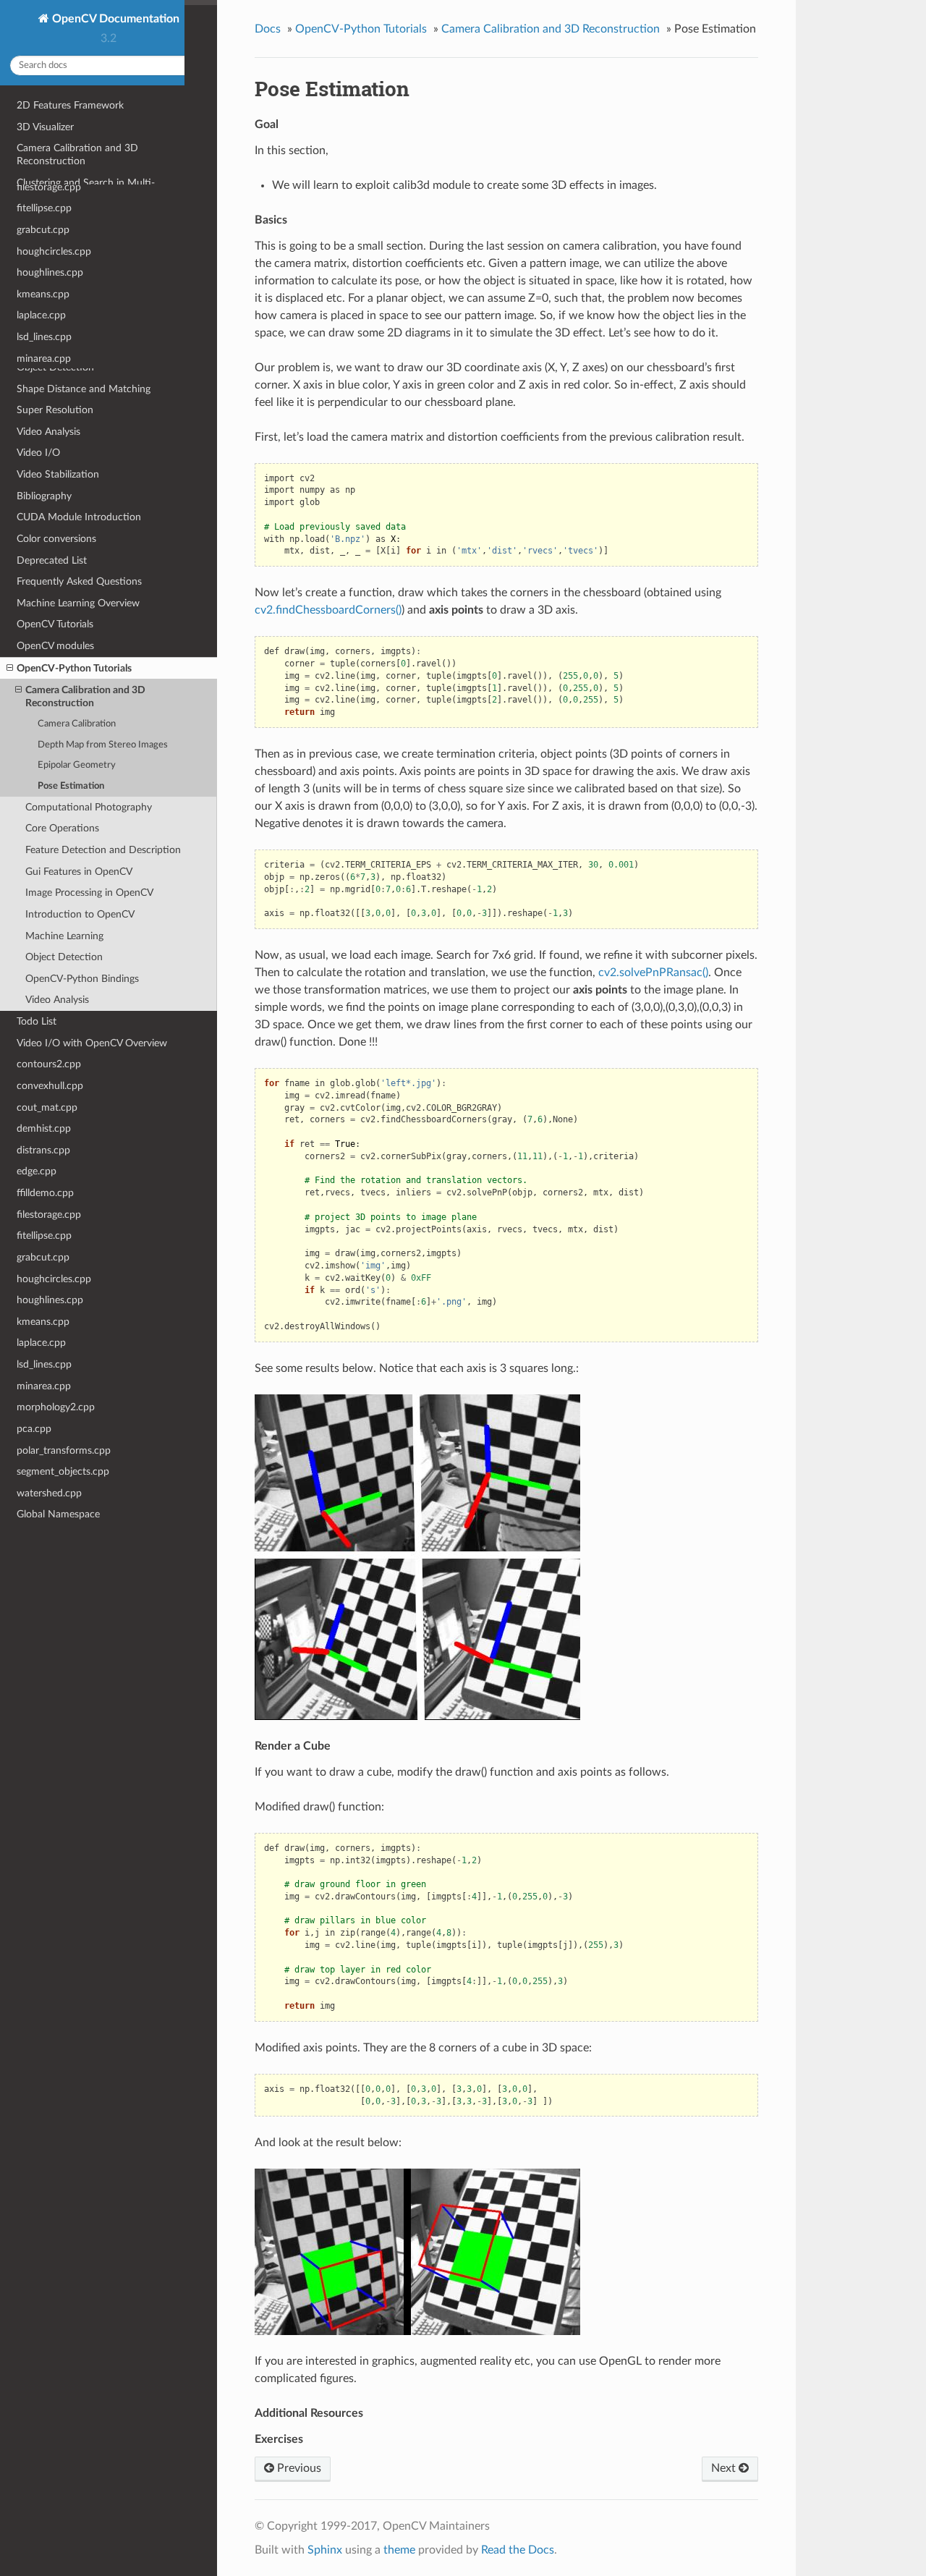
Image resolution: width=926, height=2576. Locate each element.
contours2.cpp (49, 1064)
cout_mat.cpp (47, 1107)
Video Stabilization (58, 474)
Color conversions (56, 539)
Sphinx (325, 2550)
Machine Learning (56, 346)
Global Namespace (58, 1514)
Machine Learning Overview (78, 603)
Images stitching (53, 325)
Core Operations (62, 828)
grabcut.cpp (43, 1257)
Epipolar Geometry (77, 765)
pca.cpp (34, 1429)
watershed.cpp (49, 1493)
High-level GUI (49, 260)
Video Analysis (48, 432)
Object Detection (55, 367)
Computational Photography (80, 217)
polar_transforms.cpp (64, 1450)
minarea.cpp (44, 1386)
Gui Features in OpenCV (79, 872)
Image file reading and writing (82, 281)
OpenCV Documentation (114, 19)
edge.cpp (37, 1171)
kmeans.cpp (43, 1322)
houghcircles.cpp (54, 1279)
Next (725, 2468)
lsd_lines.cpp (44, 1364)
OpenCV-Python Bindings (82, 979)
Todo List (37, 1021)
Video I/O (38, 453)
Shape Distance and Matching (84, 389)
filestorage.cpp (49, 1215)
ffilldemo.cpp (45, 1193)
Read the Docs (518, 2550)
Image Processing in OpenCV (89, 893)
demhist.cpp (44, 1128)
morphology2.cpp (56, 1407)
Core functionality (57, 238)
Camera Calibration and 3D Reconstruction (77, 154)
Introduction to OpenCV (80, 914)
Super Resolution (55, 410)
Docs (268, 29)
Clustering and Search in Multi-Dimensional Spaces (86, 189)
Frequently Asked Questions (79, 581)
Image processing (55, 303)
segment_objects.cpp (63, 1471)
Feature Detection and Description (103, 850)
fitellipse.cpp (44, 1236)
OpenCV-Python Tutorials (74, 668)
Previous (298, 2468)
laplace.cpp (41, 1343)
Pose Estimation (71, 786)
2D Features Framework (70, 105)
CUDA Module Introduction (79, 517)
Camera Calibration (77, 724)
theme (399, 2550)
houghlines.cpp (50, 1300)
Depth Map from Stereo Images (103, 745)
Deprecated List (52, 560)
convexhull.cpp (50, 1086)
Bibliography (44, 496)
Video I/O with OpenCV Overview (92, 1043)
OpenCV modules (55, 646)
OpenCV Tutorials (55, 624)
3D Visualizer (45, 127)
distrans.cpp (43, 1150)
